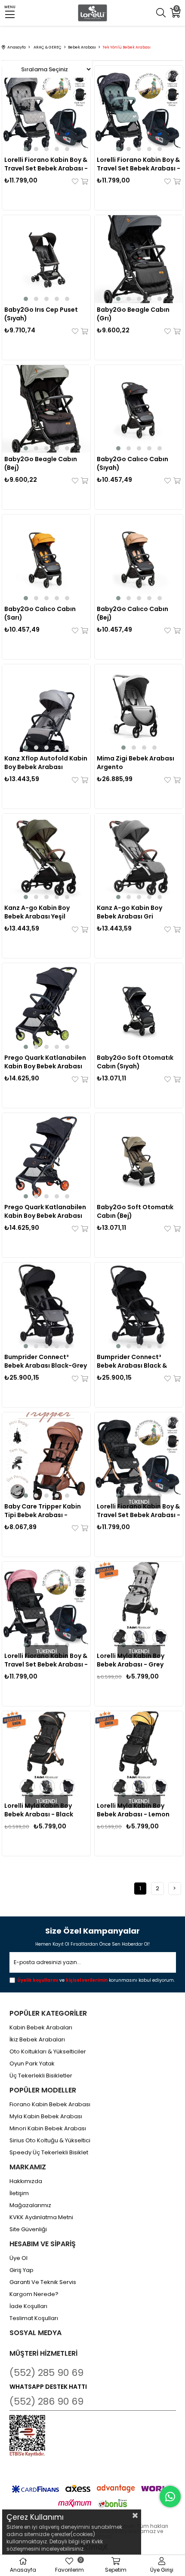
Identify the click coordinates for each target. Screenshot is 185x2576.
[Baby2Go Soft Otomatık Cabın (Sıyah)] (139, 1007)
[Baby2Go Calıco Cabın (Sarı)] (46, 558)
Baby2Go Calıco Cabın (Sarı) (40, 613)
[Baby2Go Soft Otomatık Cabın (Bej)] (139, 1157)
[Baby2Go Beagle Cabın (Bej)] (46, 409)
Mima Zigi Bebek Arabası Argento (136, 763)
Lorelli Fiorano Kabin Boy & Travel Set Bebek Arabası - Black (139, 1511)
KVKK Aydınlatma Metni (41, 2217)
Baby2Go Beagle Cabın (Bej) (41, 463)
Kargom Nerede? (34, 2294)
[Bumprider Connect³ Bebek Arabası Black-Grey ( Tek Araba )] (46, 1306)
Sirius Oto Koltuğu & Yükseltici (50, 2141)
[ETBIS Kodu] (27, 2436)
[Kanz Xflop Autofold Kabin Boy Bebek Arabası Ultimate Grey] (46, 708)
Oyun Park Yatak (32, 2064)
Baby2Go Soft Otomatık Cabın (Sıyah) (135, 1062)
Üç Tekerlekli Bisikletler (41, 2076)
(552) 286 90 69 (46, 2401)
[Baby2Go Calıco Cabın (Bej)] (139, 558)
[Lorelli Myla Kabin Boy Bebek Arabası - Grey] (139, 1606)
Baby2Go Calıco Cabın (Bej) (133, 613)
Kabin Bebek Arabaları (41, 2028)
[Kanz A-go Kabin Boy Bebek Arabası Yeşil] (46, 858)
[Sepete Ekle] (84, 181)
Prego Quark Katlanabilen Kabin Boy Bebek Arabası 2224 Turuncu (45, 1211)
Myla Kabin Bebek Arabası (46, 2117)
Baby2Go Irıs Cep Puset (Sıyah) (41, 314)
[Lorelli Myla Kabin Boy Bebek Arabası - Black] (46, 1755)
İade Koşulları (28, 2306)
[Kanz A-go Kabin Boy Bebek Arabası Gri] (139, 858)
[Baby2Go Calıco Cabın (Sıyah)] (139, 409)
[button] (26, 149)
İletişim (19, 2193)
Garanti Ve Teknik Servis (43, 2282)
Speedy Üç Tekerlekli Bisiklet (49, 2153)
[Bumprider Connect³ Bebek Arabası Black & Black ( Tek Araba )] (139, 1306)
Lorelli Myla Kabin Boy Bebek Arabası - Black (39, 1810)
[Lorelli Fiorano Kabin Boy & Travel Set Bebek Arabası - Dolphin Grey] (46, 109)
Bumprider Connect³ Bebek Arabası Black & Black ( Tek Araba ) (132, 1361)
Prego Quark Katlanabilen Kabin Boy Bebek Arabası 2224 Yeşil (45, 1062)
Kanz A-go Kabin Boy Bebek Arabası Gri (129, 912)
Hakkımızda (26, 2181)
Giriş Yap (22, 2270)
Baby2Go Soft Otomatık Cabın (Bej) (135, 1211)
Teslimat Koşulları (34, 2318)
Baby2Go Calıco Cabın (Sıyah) (133, 463)
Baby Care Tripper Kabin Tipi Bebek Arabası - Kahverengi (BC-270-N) (43, 1511)
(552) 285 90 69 (46, 2373)
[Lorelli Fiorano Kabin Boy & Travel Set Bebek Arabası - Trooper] (139, 109)
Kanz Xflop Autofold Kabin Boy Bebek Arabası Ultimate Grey (46, 763)
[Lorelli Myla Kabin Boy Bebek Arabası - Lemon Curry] (139, 1755)
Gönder (163, 1963)
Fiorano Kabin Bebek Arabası (50, 2105)
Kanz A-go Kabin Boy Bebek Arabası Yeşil (37, 912)
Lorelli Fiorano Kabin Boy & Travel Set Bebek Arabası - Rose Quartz (46, 1660)
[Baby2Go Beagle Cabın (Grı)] (139, 259)
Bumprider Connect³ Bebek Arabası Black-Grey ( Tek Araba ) (46, 1361)
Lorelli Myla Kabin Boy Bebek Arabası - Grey (131, 1660)
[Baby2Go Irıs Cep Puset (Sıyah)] (46, 259)
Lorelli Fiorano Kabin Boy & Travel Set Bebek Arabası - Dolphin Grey (46, 164)
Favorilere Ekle (76, 181)
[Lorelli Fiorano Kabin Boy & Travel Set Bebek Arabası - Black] (139, 1456)
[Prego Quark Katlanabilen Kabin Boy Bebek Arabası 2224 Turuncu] (46, 1157)
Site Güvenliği (28, 2229)
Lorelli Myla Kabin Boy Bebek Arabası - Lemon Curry (133, 1810)
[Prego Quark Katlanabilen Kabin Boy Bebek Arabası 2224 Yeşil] (46, 1007)
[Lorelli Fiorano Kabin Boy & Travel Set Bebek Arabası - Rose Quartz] (46, 1606)
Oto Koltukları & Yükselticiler (48, 2052)
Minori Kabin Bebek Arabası (48, 2129)
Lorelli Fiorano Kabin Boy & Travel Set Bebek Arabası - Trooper (139, 164)
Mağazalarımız (30, 2205)
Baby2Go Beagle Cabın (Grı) (133, 314)
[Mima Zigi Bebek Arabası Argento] (139, 708)
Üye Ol (18, 2258)
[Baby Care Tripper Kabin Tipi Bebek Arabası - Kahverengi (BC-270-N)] (46, 1456)
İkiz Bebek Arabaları (37, 2040)
